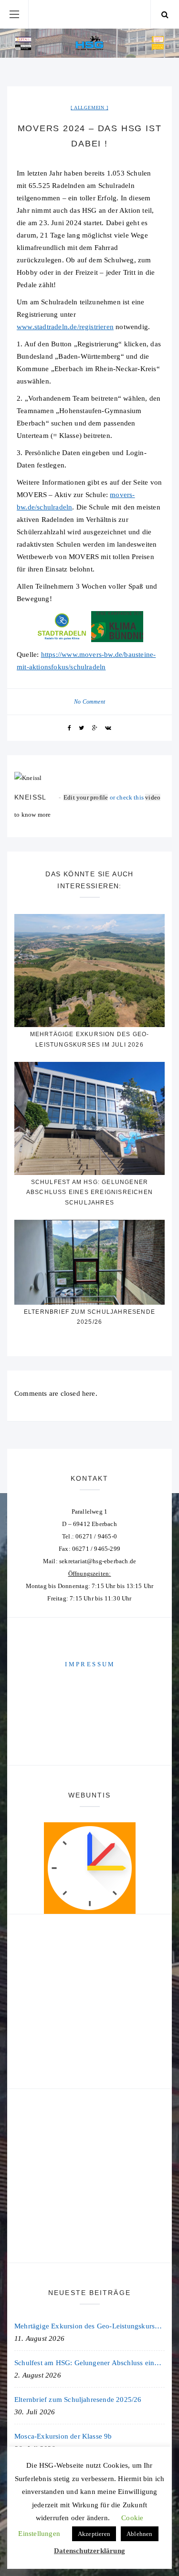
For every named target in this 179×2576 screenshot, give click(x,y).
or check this (104, 797)
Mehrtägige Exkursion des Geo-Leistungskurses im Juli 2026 (89, 2326)
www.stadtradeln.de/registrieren (65, 327)
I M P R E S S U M (89, 1664)
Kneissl (31, 797)
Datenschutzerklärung (89, 2551)
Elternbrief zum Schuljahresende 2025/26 (78, 2399)
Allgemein (89, 108)
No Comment (89, 702)
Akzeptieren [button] (94, 2534)
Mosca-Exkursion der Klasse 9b (63, 2436)
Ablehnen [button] (140, 2534)
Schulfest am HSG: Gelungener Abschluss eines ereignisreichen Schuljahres (89, 1192)
